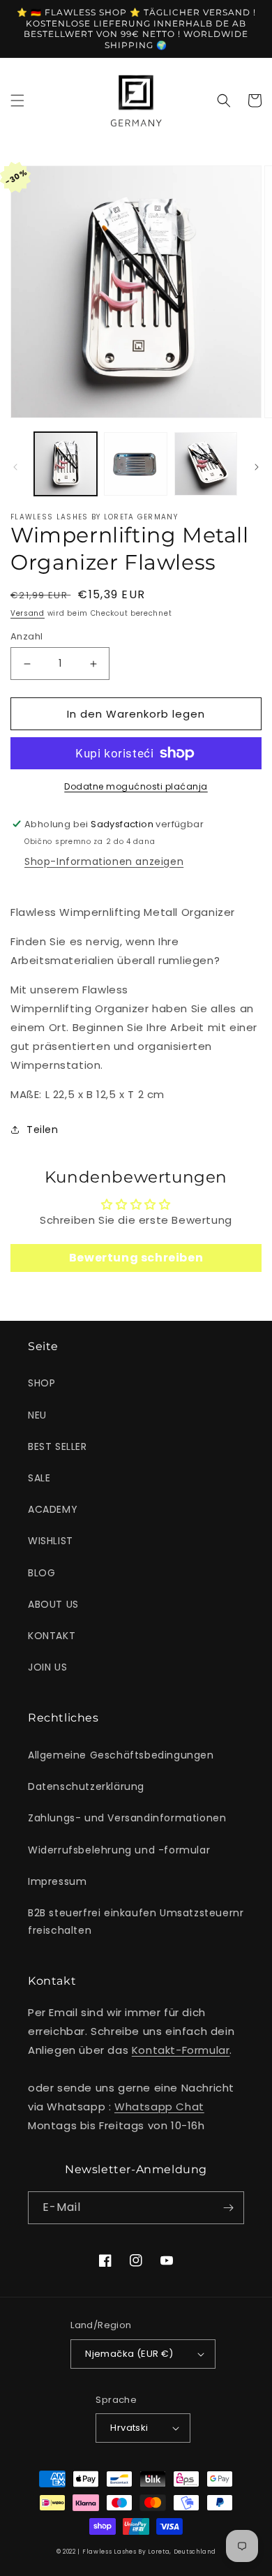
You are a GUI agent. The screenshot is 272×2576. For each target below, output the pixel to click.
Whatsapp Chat (159, 2107)
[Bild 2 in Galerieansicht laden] (135, 464)
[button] (17, 101)
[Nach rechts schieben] (257, 467)
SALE (39, 1478)
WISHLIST (51, 1541)
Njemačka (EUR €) (129, 2354)
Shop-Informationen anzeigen (104, 861)
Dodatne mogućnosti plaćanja (136, 786)
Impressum (57, 1881)
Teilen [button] (43, 1130)
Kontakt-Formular (181, 2050)
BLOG (41, 1573)
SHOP (41, 1383)
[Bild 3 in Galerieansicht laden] (206, 464)
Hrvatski (129, 2428)
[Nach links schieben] (15, 467)
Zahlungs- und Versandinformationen (127, 1818)
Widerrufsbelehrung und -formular (119, 1850)
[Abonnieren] (228, 2208)
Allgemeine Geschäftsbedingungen (121, 1755)
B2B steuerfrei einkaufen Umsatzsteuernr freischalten (136, 1922)
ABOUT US (53, 1604)
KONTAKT (52, 1636)
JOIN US (47, 1667)
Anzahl (27, 636)
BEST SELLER (58, 1446)
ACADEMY (53, 1509)
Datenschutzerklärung (86, 1786)
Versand (28, 613)
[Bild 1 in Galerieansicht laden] (66, 464)
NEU (37, 1415)
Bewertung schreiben (136, 1258)
